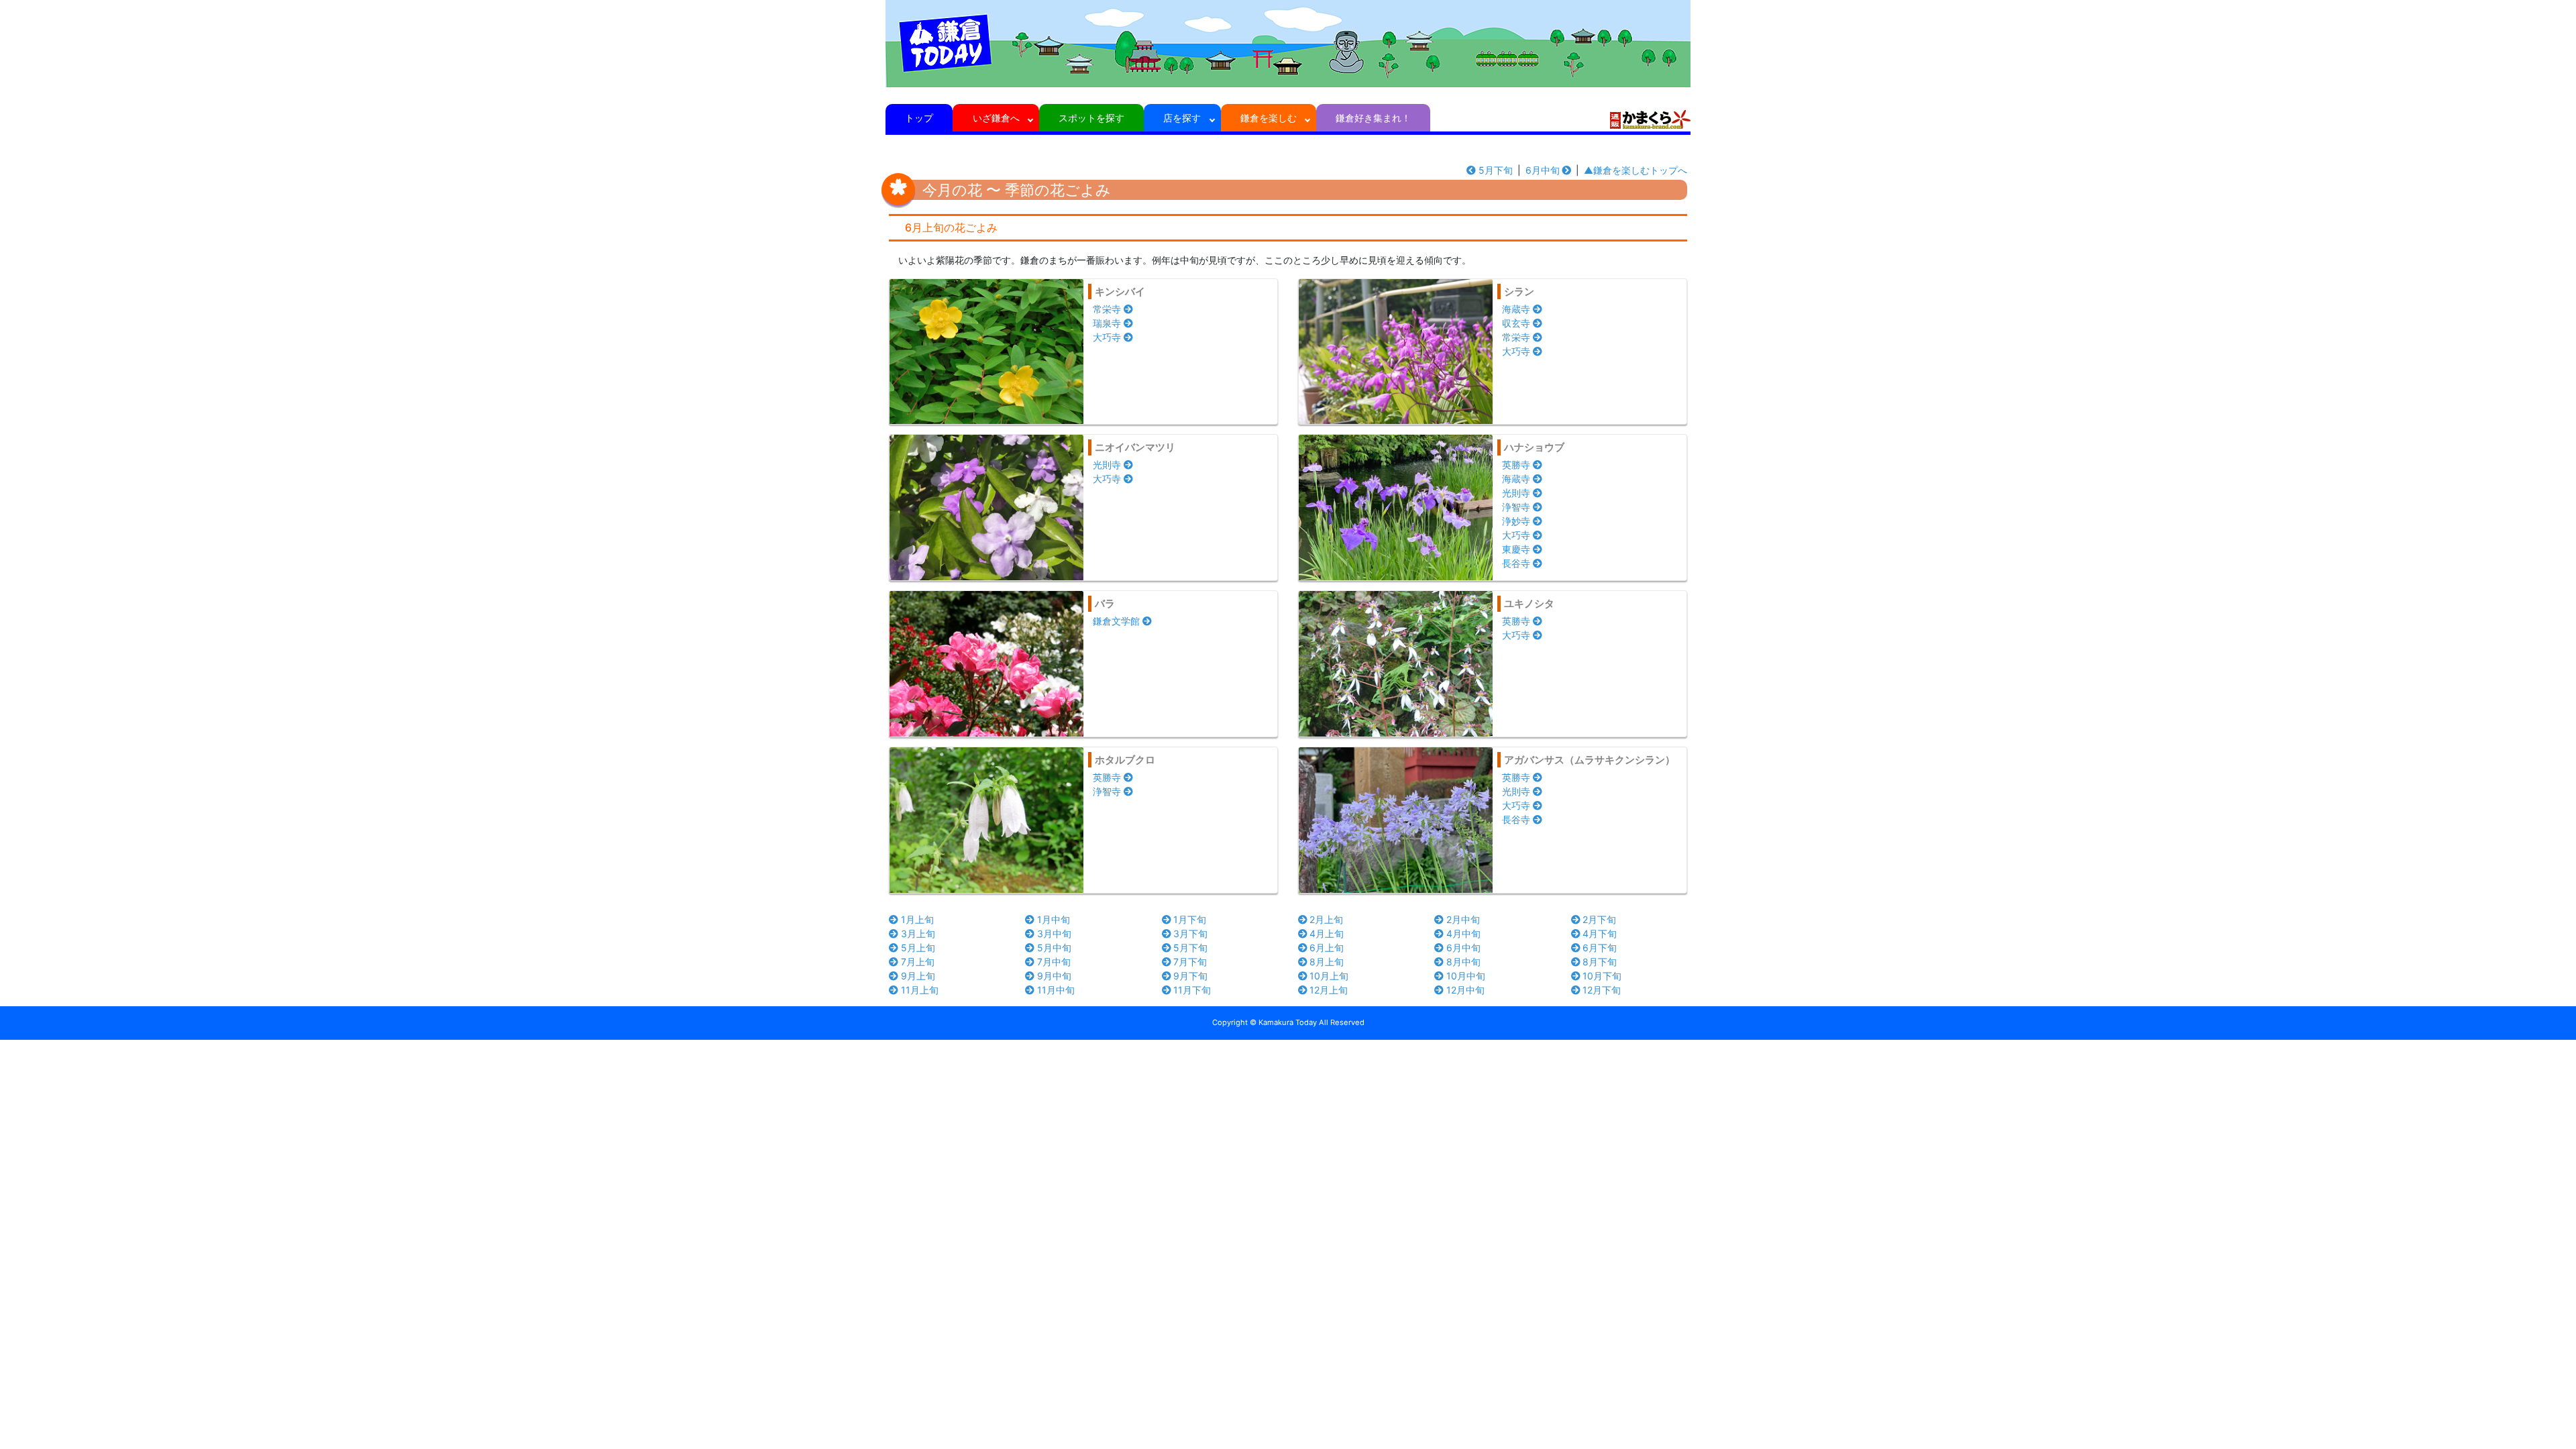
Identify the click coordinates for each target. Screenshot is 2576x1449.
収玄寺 (1516, 323)
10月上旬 (1329, 976)
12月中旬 (1465, 990)
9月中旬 (1054, 976)
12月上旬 (1329, 990)
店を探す (1182, 118)
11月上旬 (920, 990)
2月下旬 (1599, 919)
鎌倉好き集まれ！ (1373, 118)
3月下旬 (1190, 933)
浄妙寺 (1516, 521)
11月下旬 (1192, 990)
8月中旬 (1463, 962)
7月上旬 (918, 962)
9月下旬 (1190, 976)
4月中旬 (1463, 933)
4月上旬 (1327, 933)
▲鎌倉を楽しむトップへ (1635, 170)
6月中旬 (1543, 170)
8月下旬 (1600, 962)
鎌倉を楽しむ (1269, 118)
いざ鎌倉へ (996, 118)
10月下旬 (1602, 976)
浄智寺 (1516, 507)
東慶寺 (1516, 549)
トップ (919, 118)
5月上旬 (918, 948)
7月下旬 (1190, 962)
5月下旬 (1496, 170)
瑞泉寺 (1107, 323)
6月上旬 (1327, 948)
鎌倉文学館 (1116, 621)
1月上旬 (917, 919)
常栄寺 (1107, 309)
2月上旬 (1326, 919)
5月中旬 (1054, 948)
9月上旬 (918, 976)
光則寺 (1107, 465)
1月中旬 (1054, 919)
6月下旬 (1600, 948)
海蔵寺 (1516, 309)
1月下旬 (1190, 919)
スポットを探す (1091, 118)
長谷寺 (1516, 563)
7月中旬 (1054, 962)
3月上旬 (918, 933)
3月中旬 (1054, 933)
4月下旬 (1600, 933)
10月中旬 (1466, 976)
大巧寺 (1107, 337)
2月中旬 (1463, 919)
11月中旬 (1056, 990)
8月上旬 (1327, 962)
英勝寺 (1516, 465)
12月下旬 (1602, 990)
